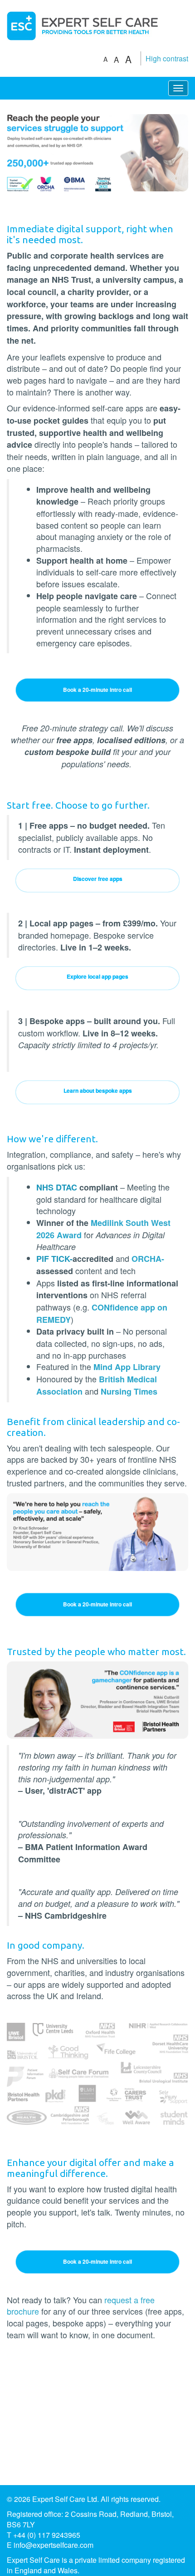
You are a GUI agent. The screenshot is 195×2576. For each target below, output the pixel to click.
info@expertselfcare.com (54, 2545)
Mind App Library (127, 1367)
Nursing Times (129, 1391)
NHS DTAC (57, 1187)
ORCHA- (148, 1259)
